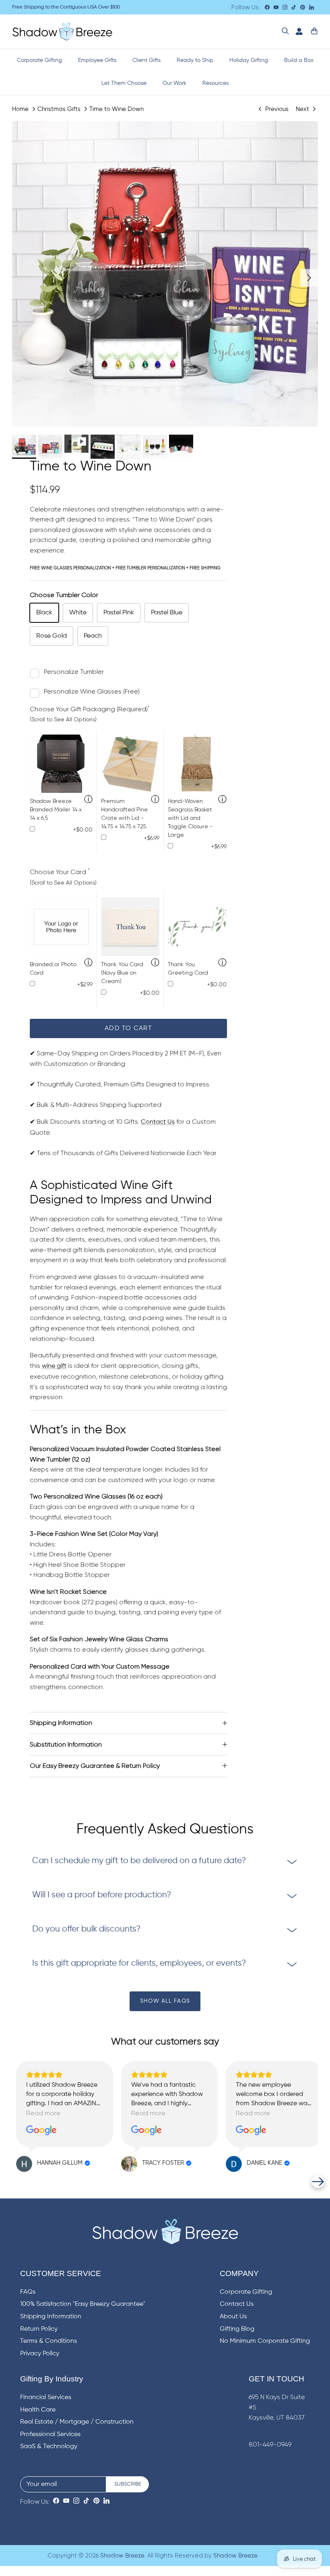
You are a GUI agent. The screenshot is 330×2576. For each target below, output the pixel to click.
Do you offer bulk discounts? (86, 1929)
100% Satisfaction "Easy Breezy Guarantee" (83, 2304)
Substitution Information (66, 1744)
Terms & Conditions (48, 2341)
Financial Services (46, 2397)
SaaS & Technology (49, 2447)
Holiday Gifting (249, 60)
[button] (12, 2182)
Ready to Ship (195, 60)
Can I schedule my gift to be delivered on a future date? (139, 1861)
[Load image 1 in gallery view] (165, 274)
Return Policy (39, 2329)
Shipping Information (61, 1723)
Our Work (174, 83)
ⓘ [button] (88, 800)
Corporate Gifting (39, 60)
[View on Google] (41, 2131)
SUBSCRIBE (128, 2484)
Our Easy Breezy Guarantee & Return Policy (95, 1766)
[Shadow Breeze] (62, 32)
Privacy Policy (40, 2354)
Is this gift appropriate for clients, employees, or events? (139, 1963)
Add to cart (128, 1028)
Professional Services (50, 2434)
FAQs (28, 2292)
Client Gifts (146, 60)
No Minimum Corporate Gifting (265, 2341)
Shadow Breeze (122, 2556)
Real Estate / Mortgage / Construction (77, 2422)
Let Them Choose (124, 83)
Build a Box (299, 60)
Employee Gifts (97, 60)
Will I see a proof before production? (102, 1895)
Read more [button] (43, 2113)
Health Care (38, 2410)
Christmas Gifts (59, 109)
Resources (216, 83)
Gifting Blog (237, 2329)
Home (20, 109)
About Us (233, 2317)
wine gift (54, 1366)
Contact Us (158, 1122)
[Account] (297, 32)
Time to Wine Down (117, 109)
